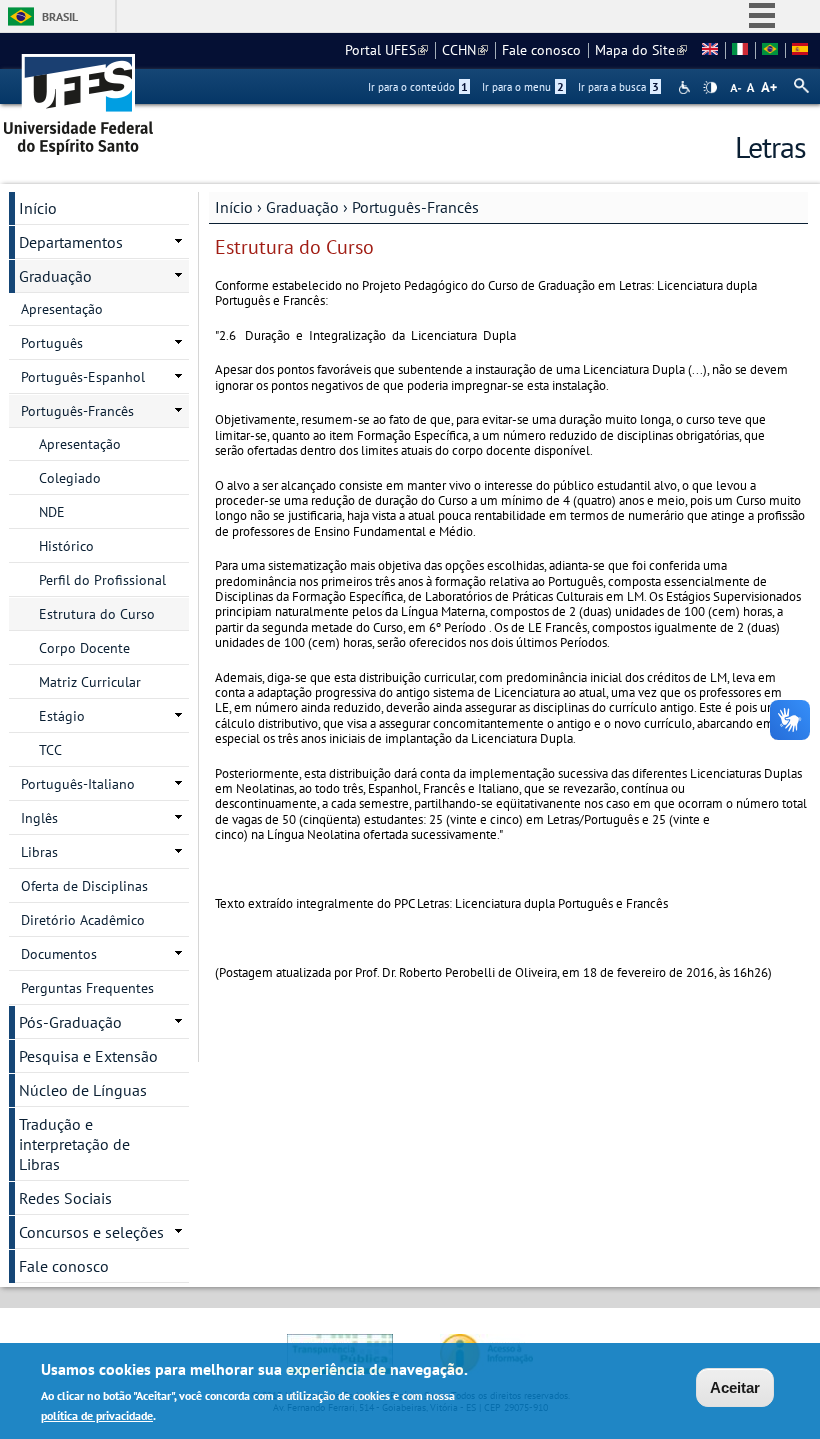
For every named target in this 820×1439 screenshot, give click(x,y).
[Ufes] (79, 97)
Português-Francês (415, 207)
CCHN (465, 50)
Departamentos (71, 242)
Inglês (39, 818)
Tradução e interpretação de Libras (74, 1144)
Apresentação (62, 309)
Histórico (66, 546)
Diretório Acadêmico (83, 920)
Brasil (60, 16)
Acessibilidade (686, 87)
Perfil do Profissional (102, 580)
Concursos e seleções (91, 1232)
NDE (52, 512)
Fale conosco (541, 50)
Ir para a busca (618, 87)
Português (52, 343)
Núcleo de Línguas (83, 1090)
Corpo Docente (84, 648)
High (710, 88)
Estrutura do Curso (97, 614)
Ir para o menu (523, 87)
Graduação (302, 207)
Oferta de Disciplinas (84, 886)
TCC (50, 750)
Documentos (59, 954)
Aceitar (735, 1387)
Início (234, 207)
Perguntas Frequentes (87, 988)
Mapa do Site (641, 50)
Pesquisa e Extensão (88, 1056)
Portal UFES (386, 50)
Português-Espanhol (83, 377)
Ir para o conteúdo (418, 87)
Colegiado (70, 478)
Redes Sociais (65, 1198)
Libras (39, 852)
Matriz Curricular (90, 682)
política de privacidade (97, 1415)
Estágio (62, 716)
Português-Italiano (78, 784)
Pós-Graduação (70, 1022)
